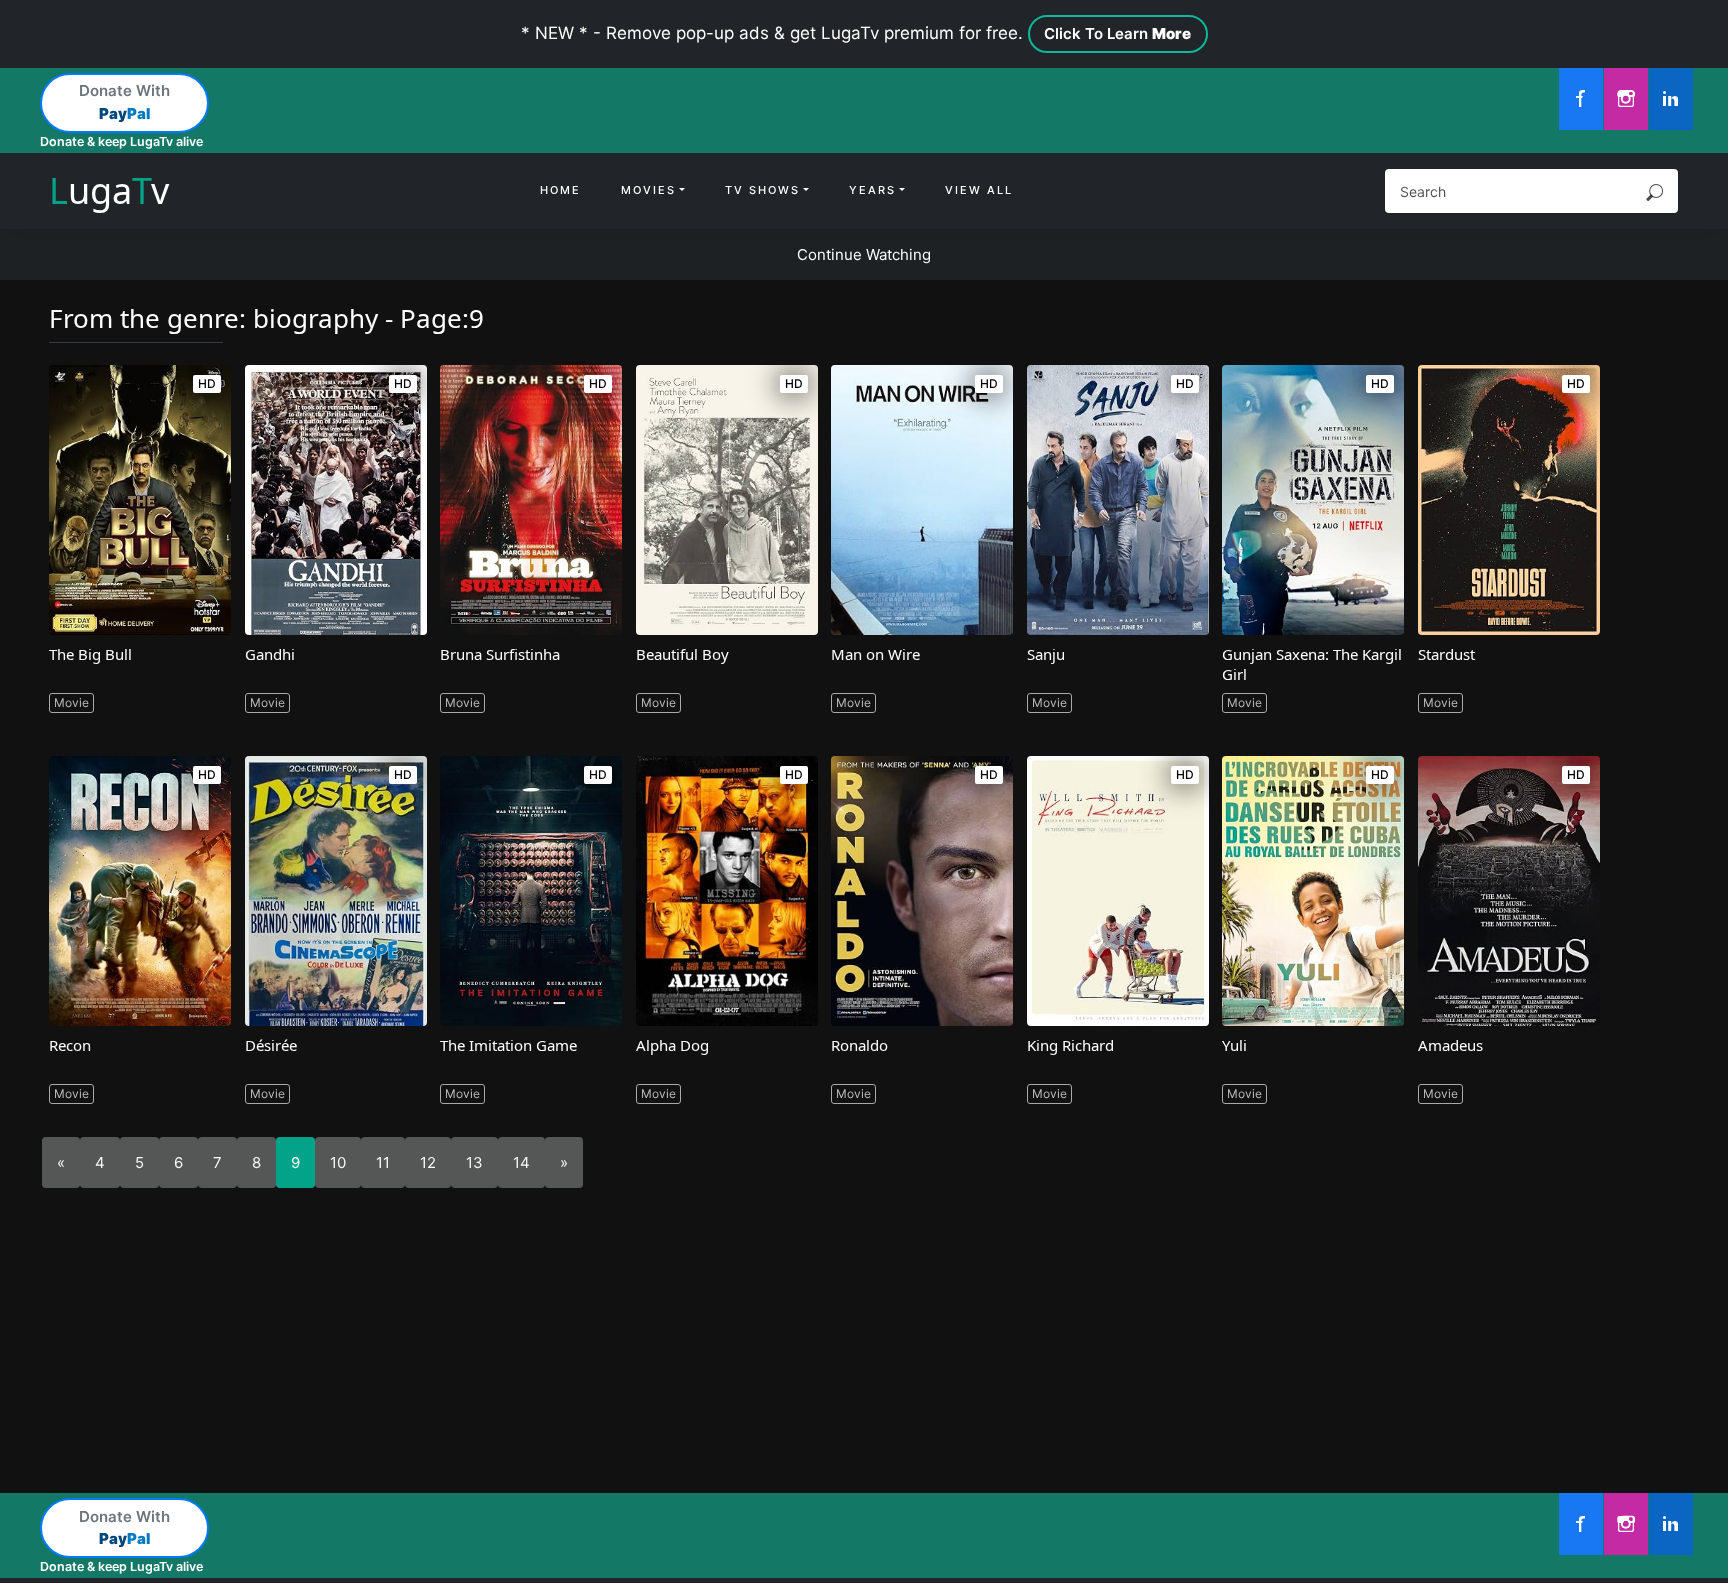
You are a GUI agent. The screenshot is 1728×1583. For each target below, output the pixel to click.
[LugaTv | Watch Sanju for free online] (1118, 500)
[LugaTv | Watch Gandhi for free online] (336, 500)
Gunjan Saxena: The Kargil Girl (1312, 664)
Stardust (1446, 654)
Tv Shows (762, 190)
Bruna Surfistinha (500, 654)
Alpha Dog (672, 1045)
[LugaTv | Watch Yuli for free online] (1313, 891)
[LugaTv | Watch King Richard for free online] (1118, 891)
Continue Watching (864, 254)
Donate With (124, 102)
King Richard (1070, 1045)
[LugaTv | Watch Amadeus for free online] (1509, 891)
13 (474, 1162)
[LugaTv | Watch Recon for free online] (140, 891)
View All (979, 190)
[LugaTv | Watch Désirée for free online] (336, 891)
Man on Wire (875, 654)
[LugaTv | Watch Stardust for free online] (1509, 500)
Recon (70, 1045)
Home (560, 190)
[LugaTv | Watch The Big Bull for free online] (140, 500)
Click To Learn (1117, 33)
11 (383, 1162)
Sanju (1046, 654)
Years (872, 190)
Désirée (271, 1045)
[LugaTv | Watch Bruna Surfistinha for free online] (531, 500)
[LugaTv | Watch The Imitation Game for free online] (531, 891)
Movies (648, 190)
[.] (1581, 99)
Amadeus (1450, 1045)
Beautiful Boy (682, 654)
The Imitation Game (508, 1045)
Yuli (1234, 1045)
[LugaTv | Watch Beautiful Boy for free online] (727, 500)
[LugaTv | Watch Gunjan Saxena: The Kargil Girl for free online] (1313, 500)
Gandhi (270, 654)
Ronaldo (859, 1045)
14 (521, 1162)
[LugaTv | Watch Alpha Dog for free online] (727, 891)
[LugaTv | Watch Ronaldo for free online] (922, 891)
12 (428, 1162)
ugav (109, 190)
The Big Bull (90, 654)
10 (338, 1162)
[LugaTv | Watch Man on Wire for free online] (922, 500)
